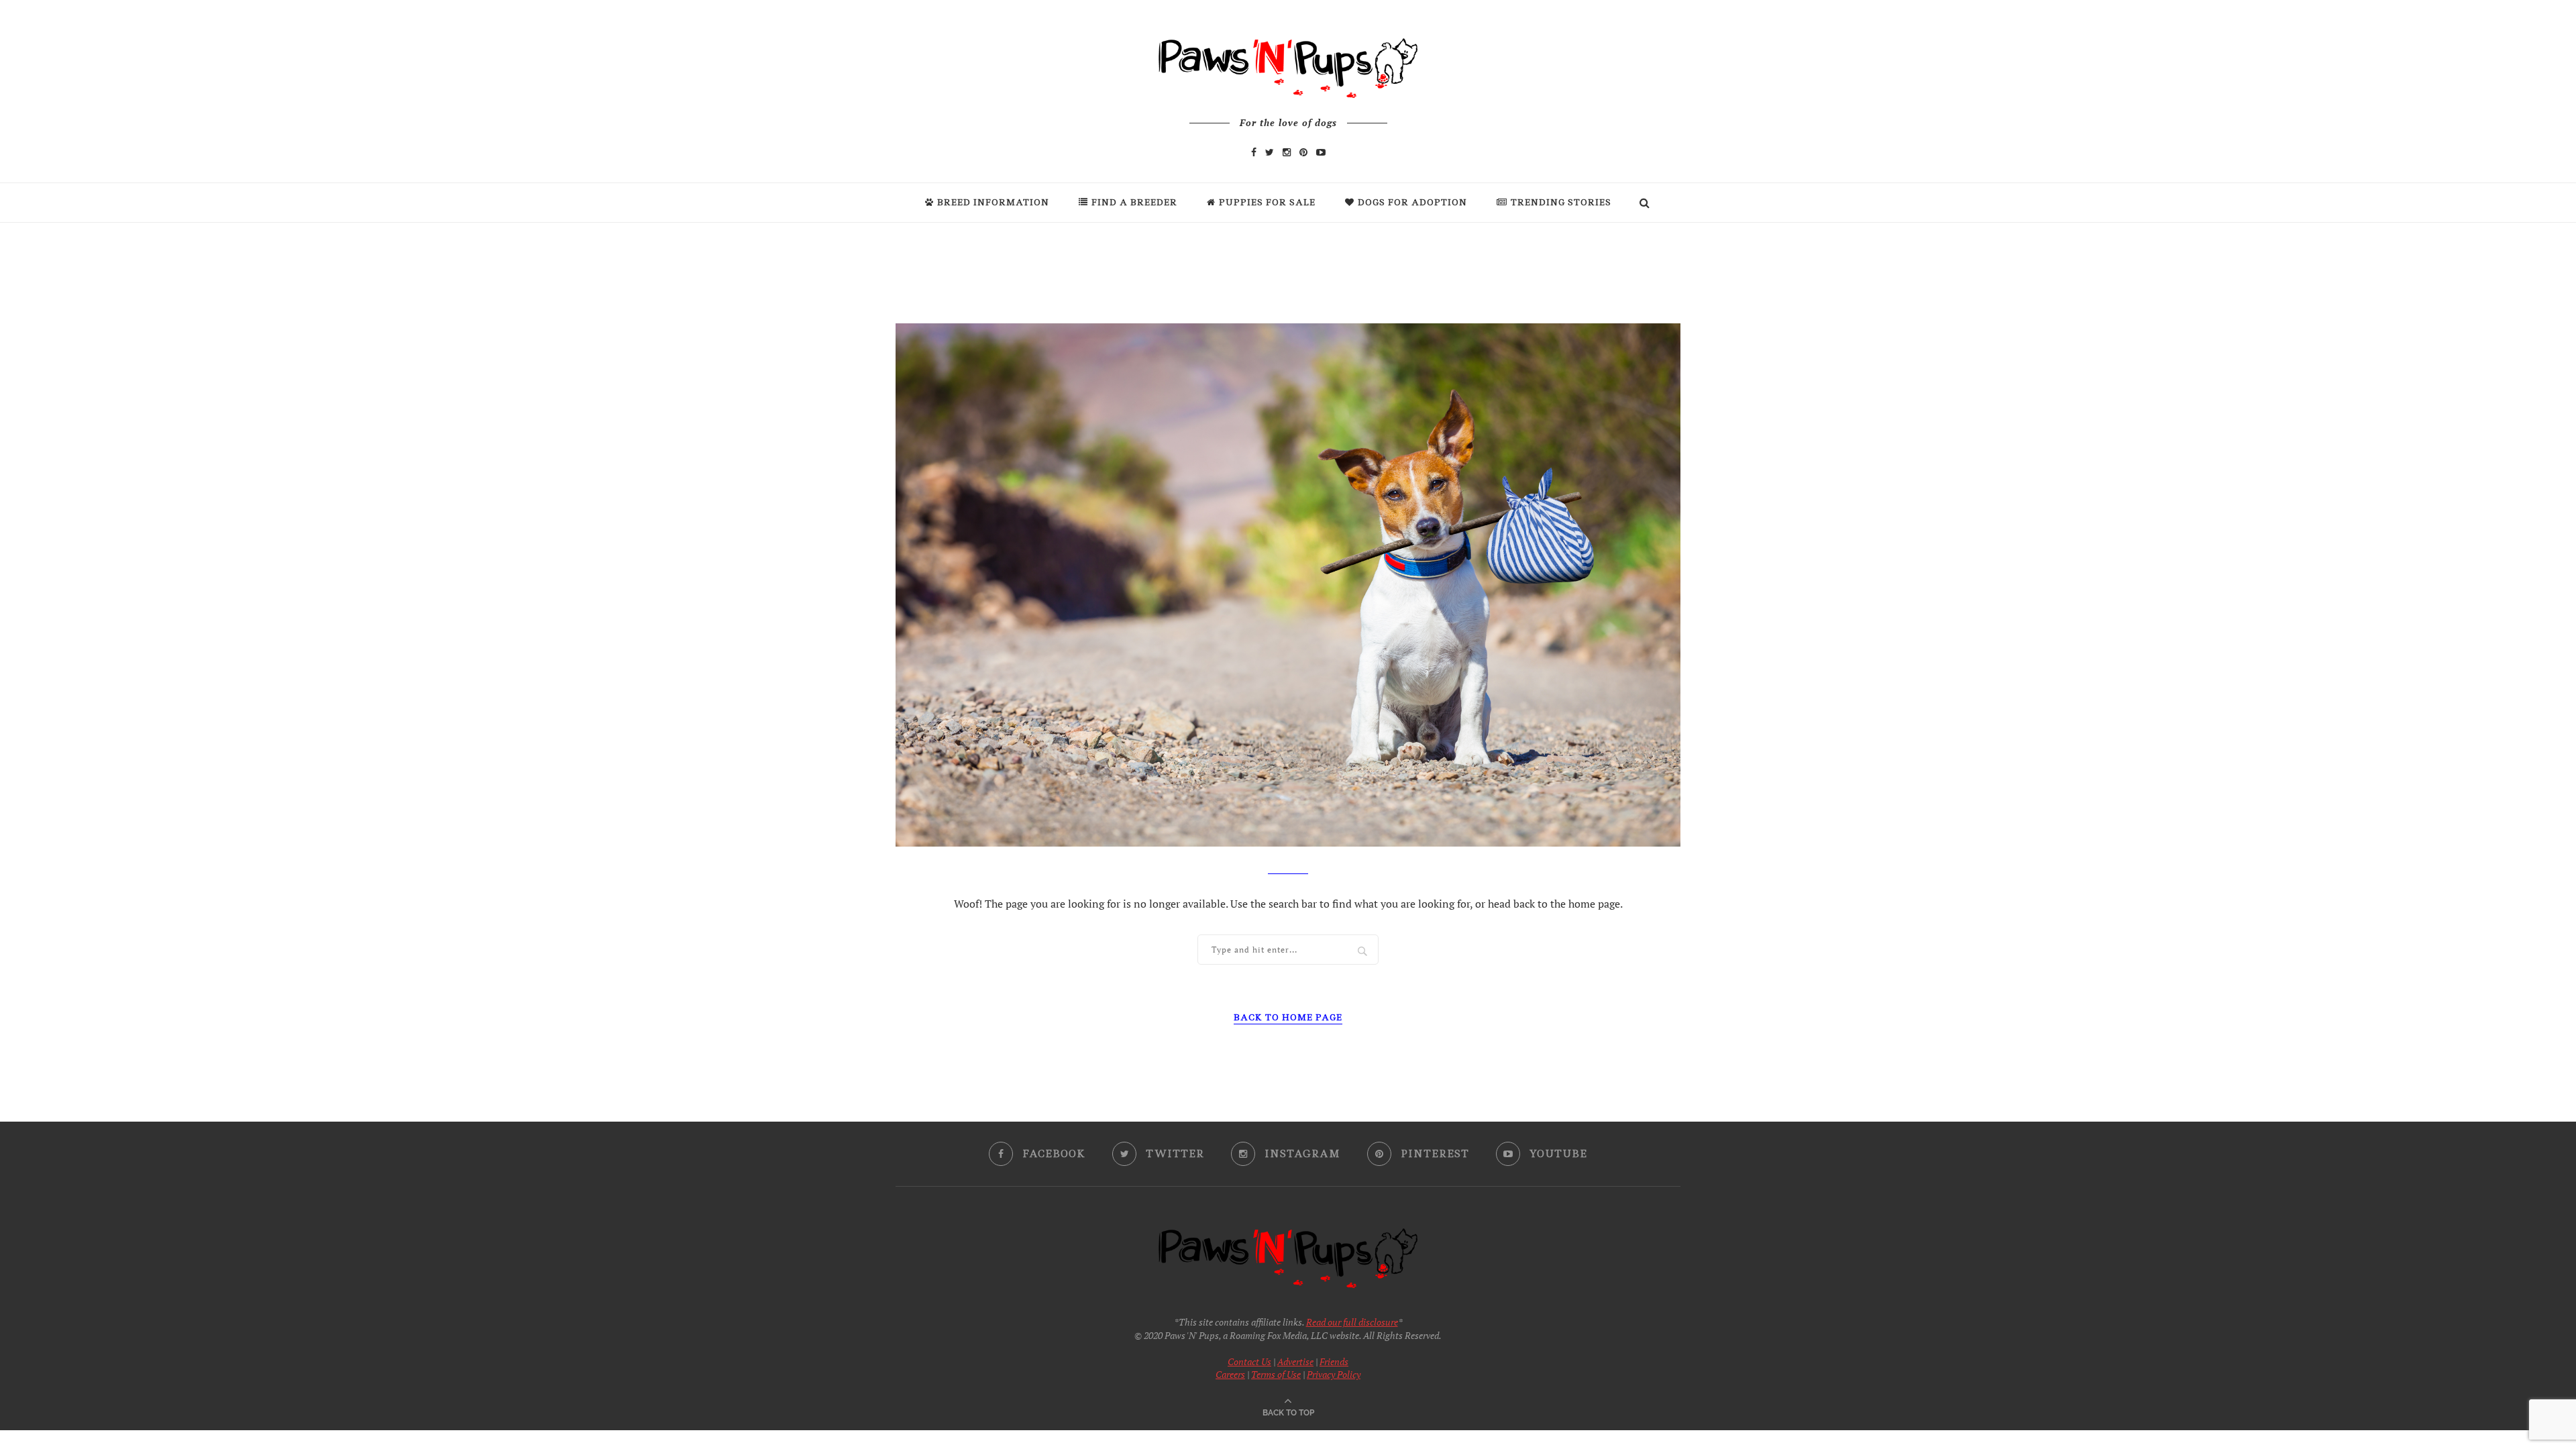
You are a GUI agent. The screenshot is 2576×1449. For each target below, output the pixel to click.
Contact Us (1249, 1361)
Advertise (1295, 1361)
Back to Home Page (1288, 1017)
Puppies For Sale (1267, 202)
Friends (1334, 1361)
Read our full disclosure (1352, 1322)
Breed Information (993, 202)
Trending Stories (1561, 202)
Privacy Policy (1334, 1374)
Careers (1230, 1374)
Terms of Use (1276, 1374)
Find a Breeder (1134, 202)
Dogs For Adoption (1412, 202)
